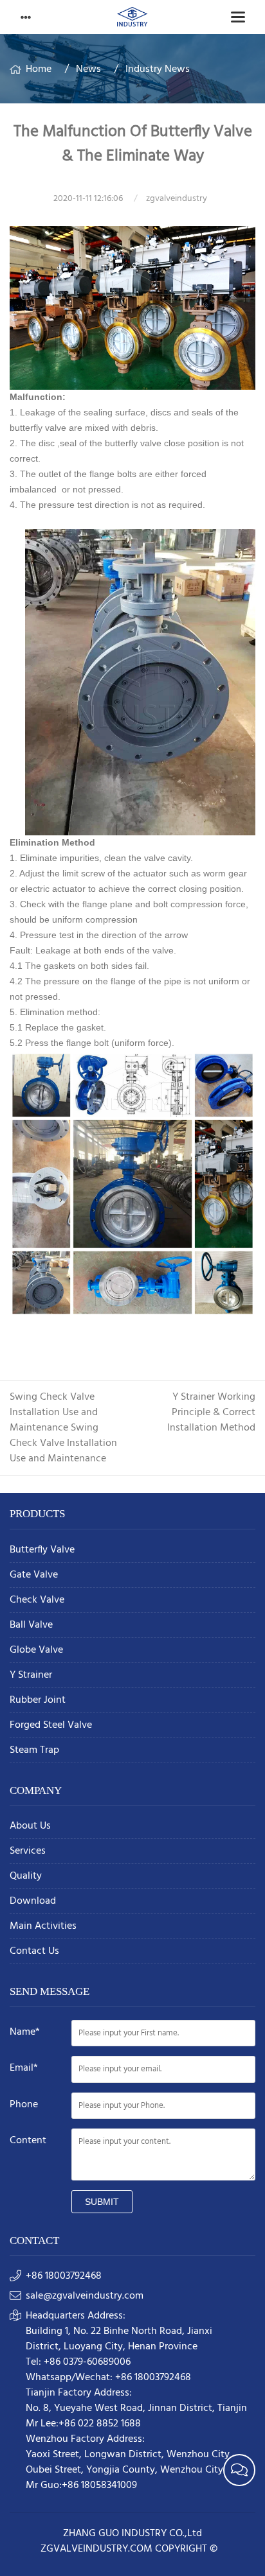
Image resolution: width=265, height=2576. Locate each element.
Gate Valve (34, 1575)
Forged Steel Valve (51, 1726)
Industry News (158, 69)
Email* (24, 2068)
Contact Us (34, 1952)
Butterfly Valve (42, 1550)
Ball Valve (31, 1625)
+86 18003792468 (64, 2276)
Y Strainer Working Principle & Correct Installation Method (211, 1413)
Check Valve (37, 1600)
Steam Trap (34, 1751)
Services (28, 1851)
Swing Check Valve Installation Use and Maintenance (54, 1413)
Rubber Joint (38, 1701)
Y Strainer (31, 1675)
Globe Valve (36, 1650)
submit (102, 2202)
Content (28, 2141)
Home (39, 69)
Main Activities (43, 1927)
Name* (25, 2032)
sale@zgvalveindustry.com (85, 2296)
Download (33, 1902)
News (88, 69)
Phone (24, 2105)
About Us (30, 1826)
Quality (26, 1876)
